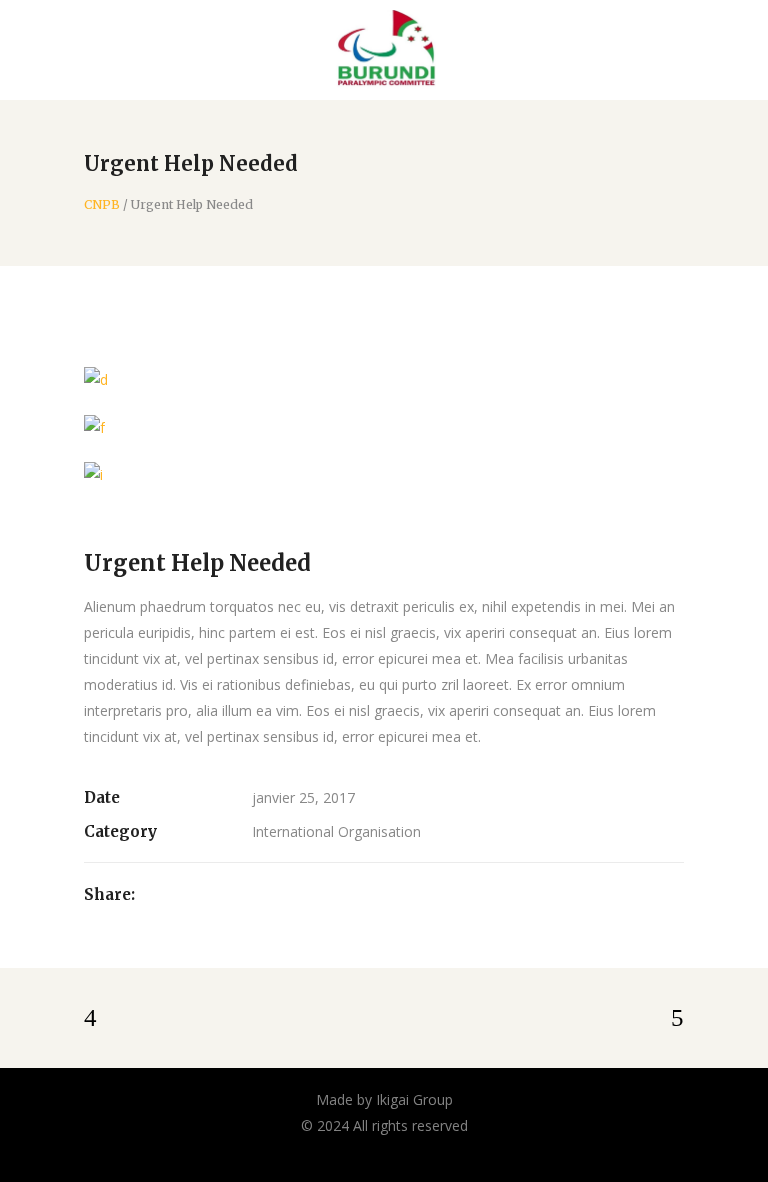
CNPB (102, 205)
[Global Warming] (384, 426)
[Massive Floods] (384, 474)
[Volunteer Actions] (384, 379)
